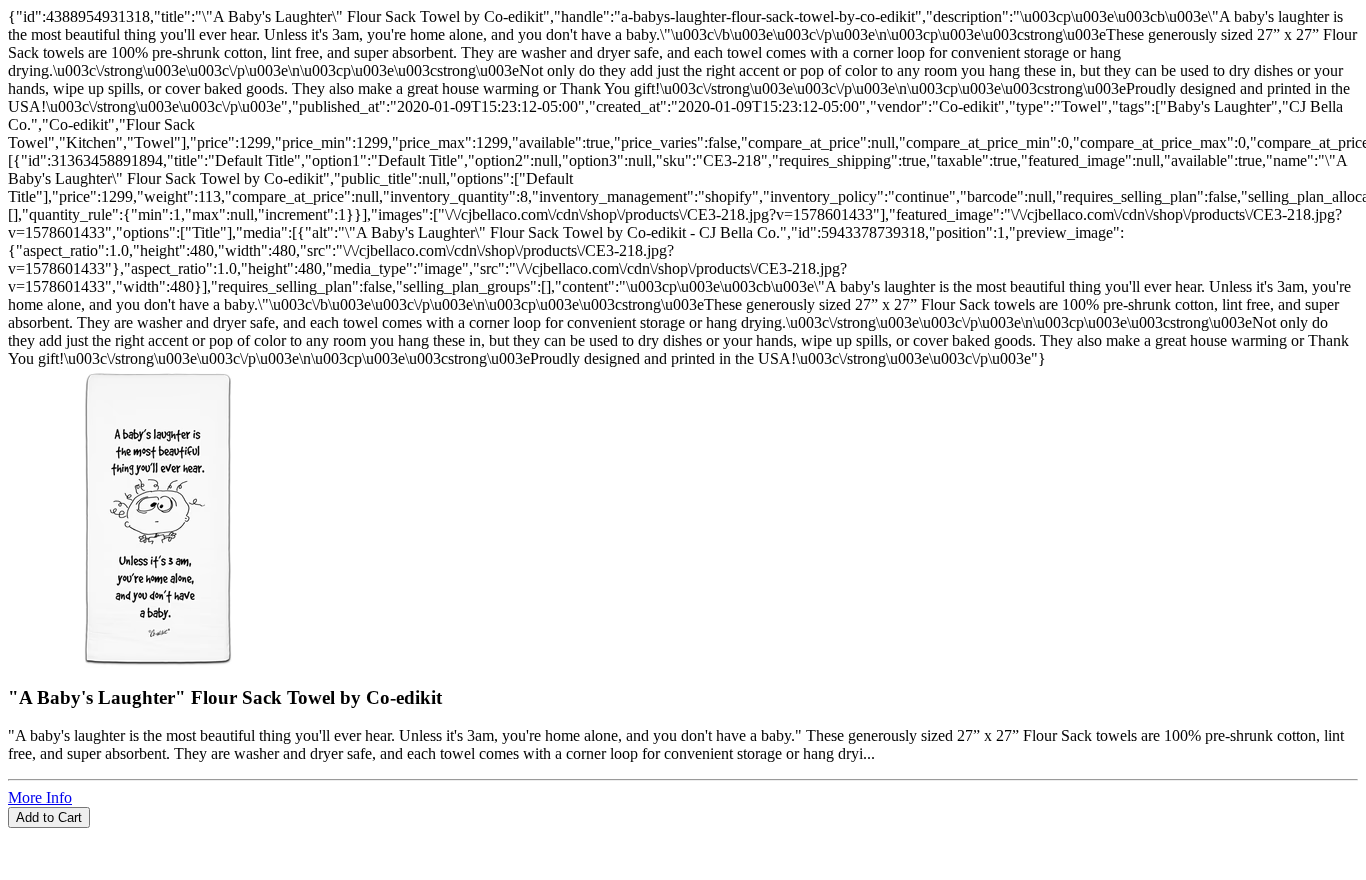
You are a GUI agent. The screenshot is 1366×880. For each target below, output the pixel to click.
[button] (683, 837)
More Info (40, 797)
